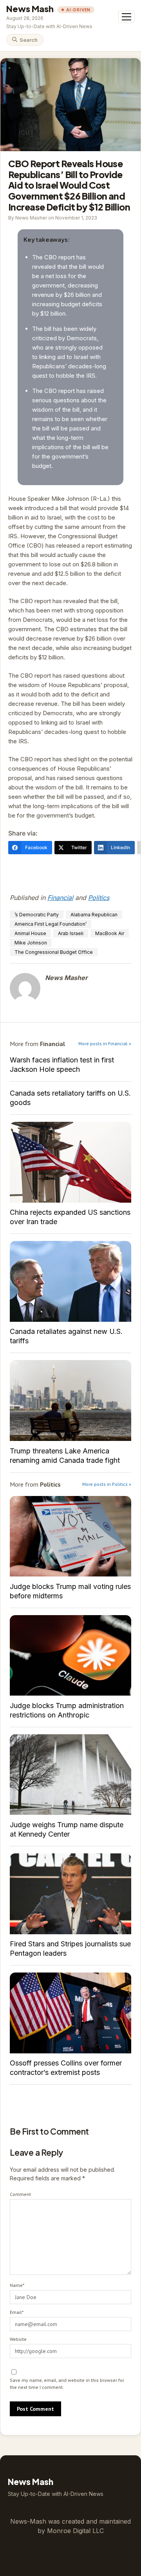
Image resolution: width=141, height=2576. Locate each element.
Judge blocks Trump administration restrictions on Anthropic (70, 1656)
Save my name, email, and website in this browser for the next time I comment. (67, 2384)
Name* (17, 2285)
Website (18, 2339)
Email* (17, 2312)
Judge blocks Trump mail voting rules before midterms (70, 1536)
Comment (20, 2194)
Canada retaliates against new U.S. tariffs (70, 1281)
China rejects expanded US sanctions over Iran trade (70, 1162)
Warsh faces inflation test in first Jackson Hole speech (62, 1065)
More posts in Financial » (105, 1043)
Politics (99, 898)
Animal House (30, 933)
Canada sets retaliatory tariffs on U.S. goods (70, 1098)
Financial (60, 898)
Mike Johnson (31, 943)
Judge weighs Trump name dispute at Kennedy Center (70, 1775)
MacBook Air (110, 933)
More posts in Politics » (107, 1484)
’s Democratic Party (37, 915)
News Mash (30, 9)
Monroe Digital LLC (75, 2531)
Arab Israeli (71, 933)
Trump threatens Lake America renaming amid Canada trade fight (70, 1400)
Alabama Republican (94, 915)
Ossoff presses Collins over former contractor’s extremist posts (70, 2013)
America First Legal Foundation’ (51, 924)
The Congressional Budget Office (54, 952)
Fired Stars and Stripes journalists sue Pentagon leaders (70, 1894)
